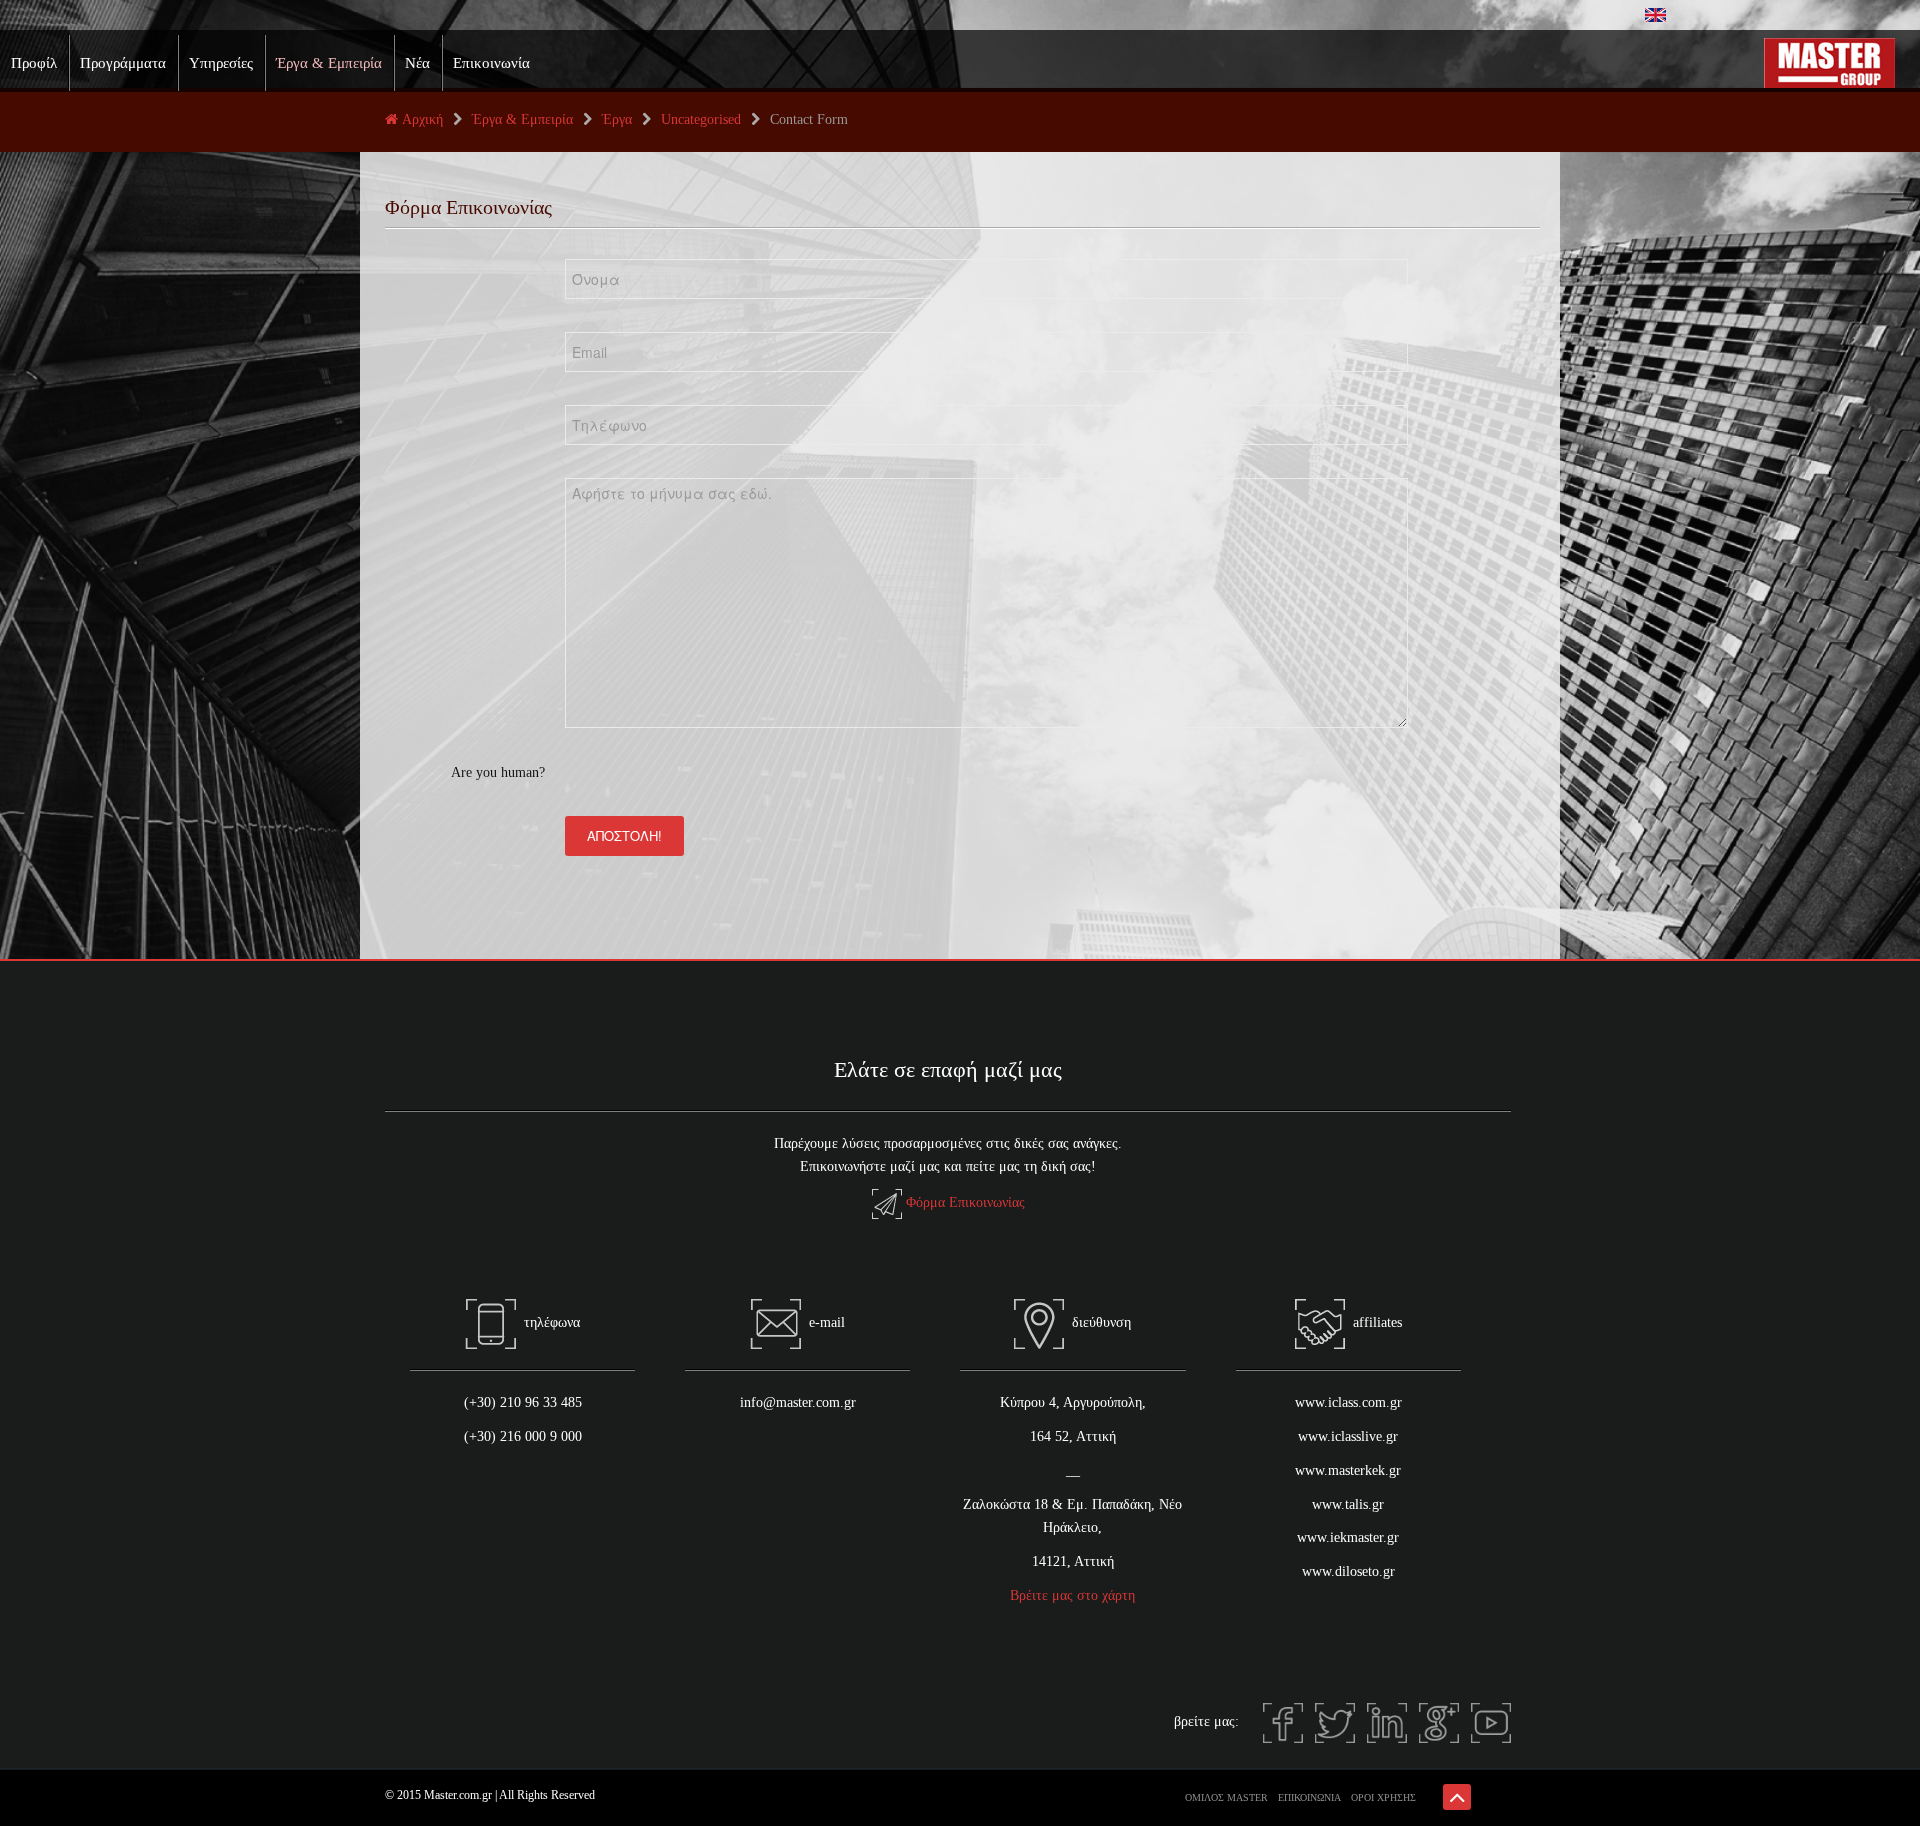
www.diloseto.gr (1348, 1571)
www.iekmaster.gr (1348, 1537)
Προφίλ (34, 63)
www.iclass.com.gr (1348, 1402)
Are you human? (498, 772)
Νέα (417, 63)
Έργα (617, 119)
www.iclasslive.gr (1348, 1436)
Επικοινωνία (491, 63)
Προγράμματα (123, 63)
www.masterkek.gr (1348, 1470)
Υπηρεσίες (221, 63)
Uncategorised (701, 119)
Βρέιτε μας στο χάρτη (1072, 1595)
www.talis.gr (1348, 1504)
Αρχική (422, 119)
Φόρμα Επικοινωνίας (965, 1202)
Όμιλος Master (1226, 1797)
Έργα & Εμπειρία (329, 63)
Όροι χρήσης (1383, 1797)
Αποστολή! (624, 835)
